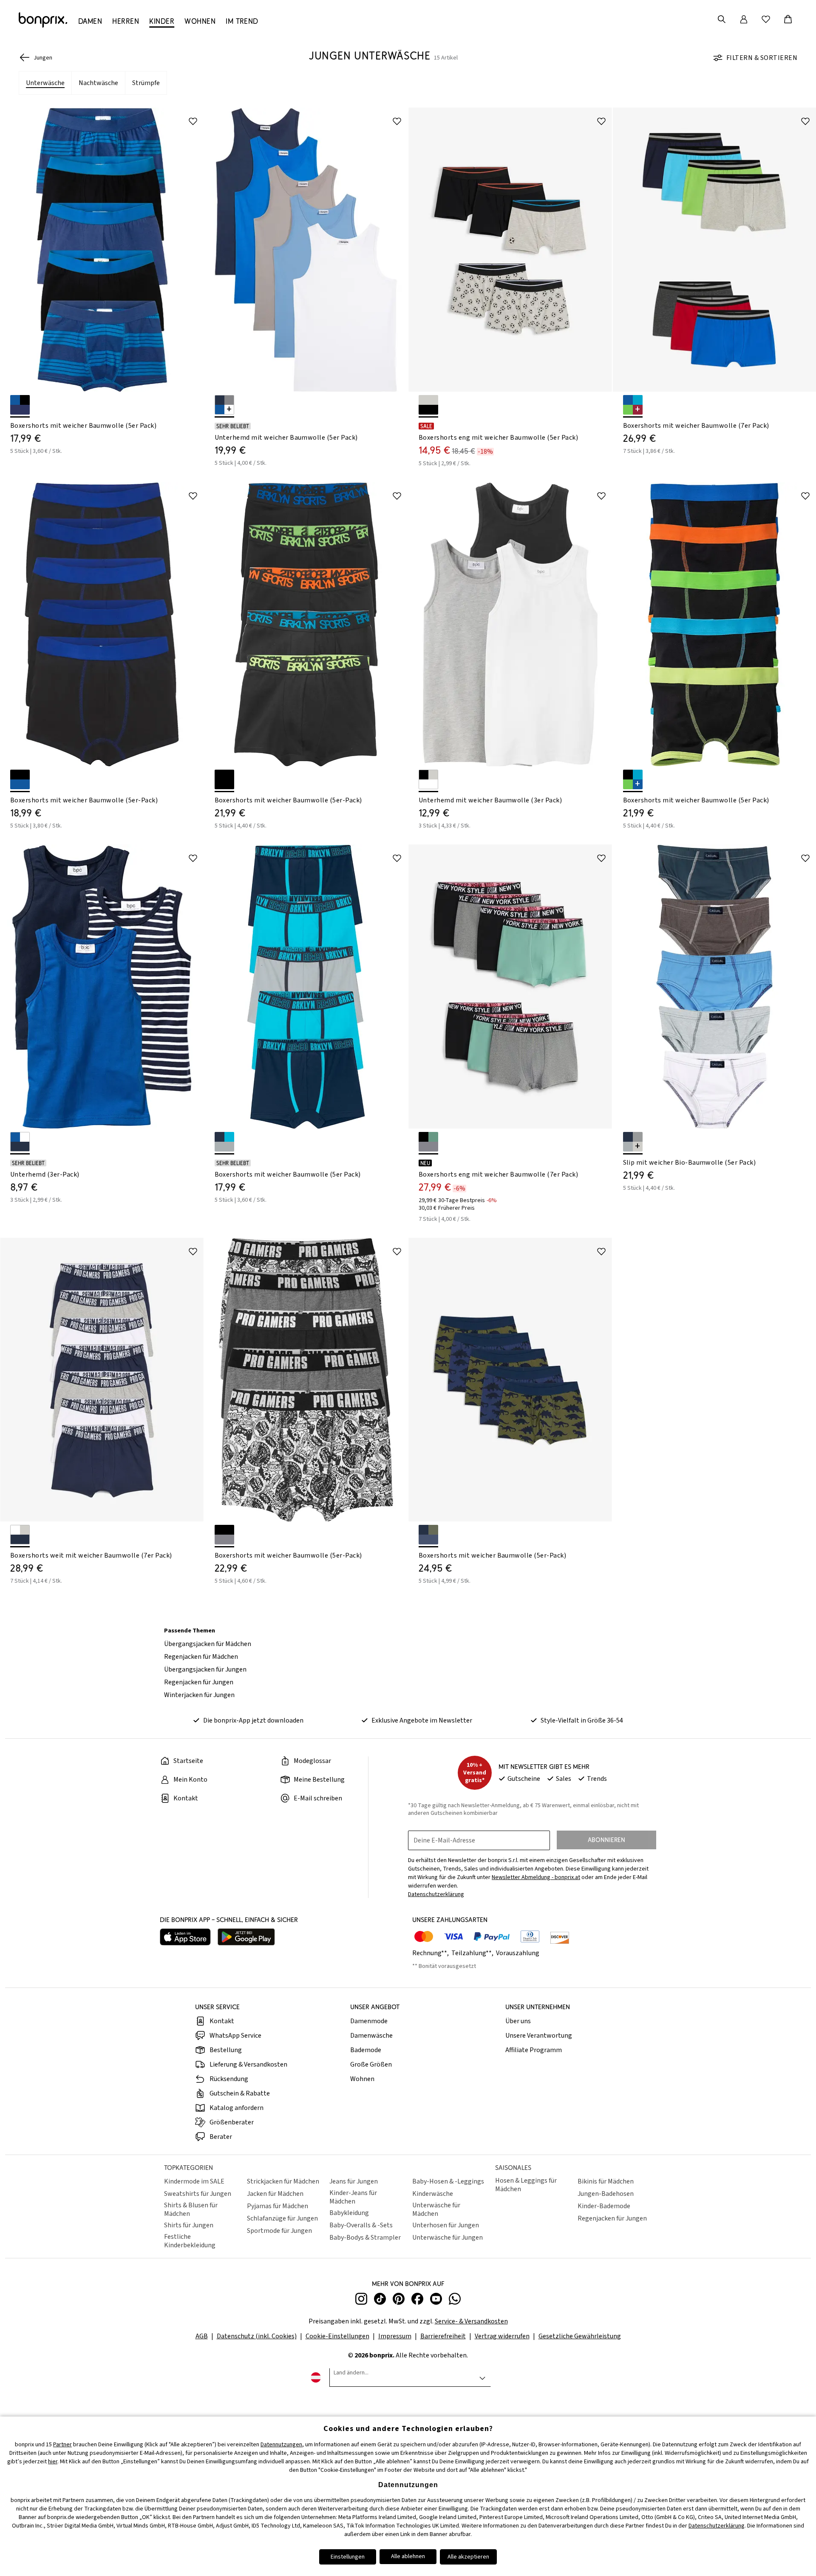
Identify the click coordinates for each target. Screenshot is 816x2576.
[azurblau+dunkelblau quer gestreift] (20, 1142)
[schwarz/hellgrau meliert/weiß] (428, 779)
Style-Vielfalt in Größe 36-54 (582, 1720)
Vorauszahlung (518, 1953)
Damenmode (369, 2021)
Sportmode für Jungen (279, 2231)
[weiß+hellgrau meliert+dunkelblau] (20, 1535)
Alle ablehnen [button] (408, 2556)
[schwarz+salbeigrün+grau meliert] (428, 1142)
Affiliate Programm (534, 2050)
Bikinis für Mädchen (606, 2181)
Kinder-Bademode (604, 2206)
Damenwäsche (371, 2036)
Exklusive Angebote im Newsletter (422, 1720)
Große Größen (371, 2064)
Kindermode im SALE (194, 2181)
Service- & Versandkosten (471, 2321)
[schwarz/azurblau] (20, 779)
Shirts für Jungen (189, 2225)
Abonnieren (606, 1840)
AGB (202, 2336)
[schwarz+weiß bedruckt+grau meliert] (224, 1535)
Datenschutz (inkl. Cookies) (257, 2336)
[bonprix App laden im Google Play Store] (246, 1938)
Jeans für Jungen (354, 2181)
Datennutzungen (281, 2445)
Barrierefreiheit (443, 2336)
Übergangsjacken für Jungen (205, 1669)
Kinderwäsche (433, 2194)
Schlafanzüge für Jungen (282, 2218)
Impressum (395, 2336)
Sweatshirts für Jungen (198, 2194)
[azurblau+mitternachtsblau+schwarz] (20, 405)
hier (53, 2462)
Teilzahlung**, (473, 1953)
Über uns (518, 2021)
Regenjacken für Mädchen (201, 1657)
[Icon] (193, 121)
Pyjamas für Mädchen (278, 2206)
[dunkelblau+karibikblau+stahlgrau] (224, 1142)
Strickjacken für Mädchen (283, 2181)
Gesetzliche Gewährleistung (580, 2336)
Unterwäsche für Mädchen (436, 2209)
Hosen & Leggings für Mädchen (526, 2185)
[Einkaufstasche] (788, 19)
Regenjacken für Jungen (199, 1682)
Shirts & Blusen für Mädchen (191, 2209)
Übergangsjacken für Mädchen (208, 1644)
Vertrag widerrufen (502, 2336)
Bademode (366, 2050)
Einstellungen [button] (348, 2557)
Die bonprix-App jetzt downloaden (253, 1720)
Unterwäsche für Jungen (448, 2238)
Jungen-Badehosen (606, 2194)
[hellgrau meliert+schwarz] (428, 405)
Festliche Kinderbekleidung (190, 2241)
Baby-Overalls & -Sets (361, 2225)
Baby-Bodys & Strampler (365, 2238)
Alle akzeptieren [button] (468, 2557)
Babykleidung (349, 2213)
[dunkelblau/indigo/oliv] (428, 1535)
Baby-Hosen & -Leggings (448, 2181)
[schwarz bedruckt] (224, 779)
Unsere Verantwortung (539, 2036)
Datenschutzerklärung (717, 2526)
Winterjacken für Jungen (199, 1695)
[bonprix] (43, 20)
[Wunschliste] (766, 19)
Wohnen (362, 2079)
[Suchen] (722, 19)
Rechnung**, (431, 1953)
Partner (62, 2445)
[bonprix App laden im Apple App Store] (185, 1938)
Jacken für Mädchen (275, 2194)
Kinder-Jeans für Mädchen (353, 2197)
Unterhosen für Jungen (446, 2225)
